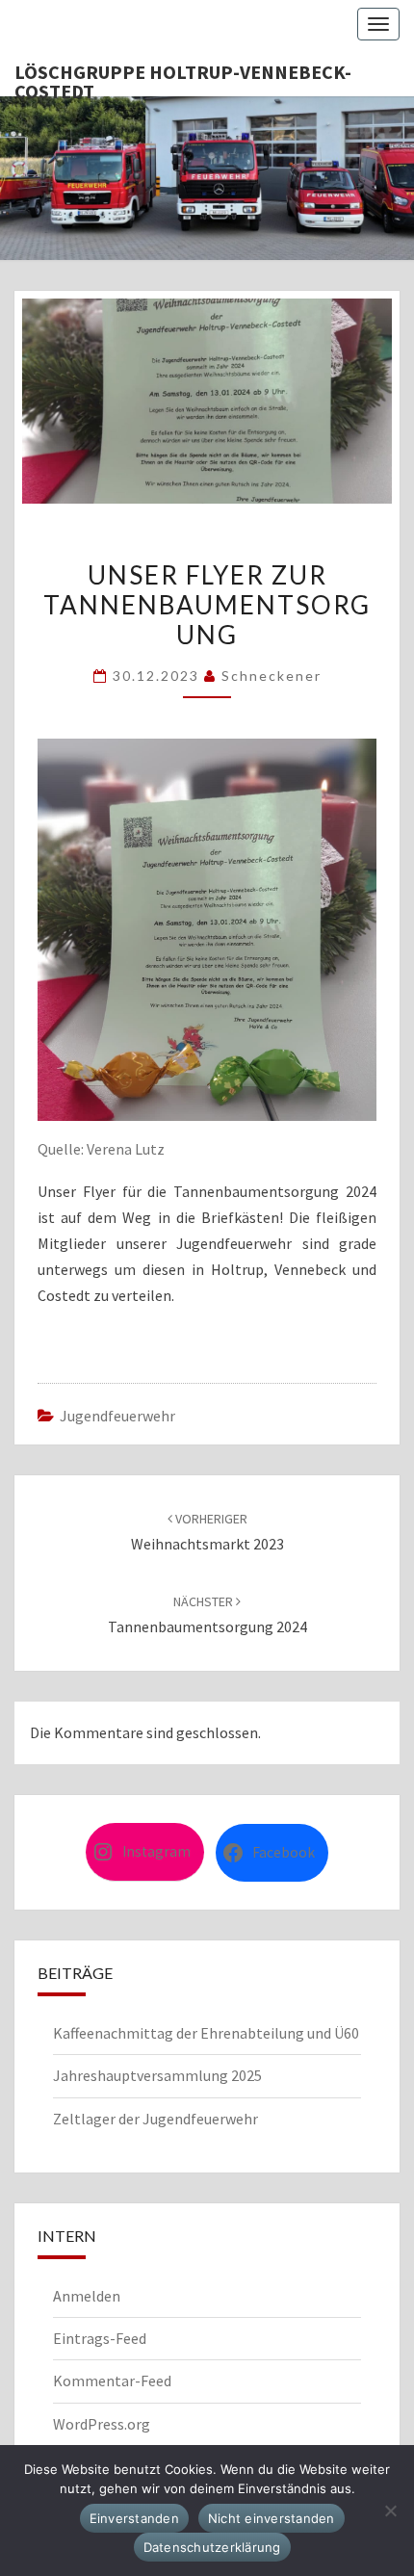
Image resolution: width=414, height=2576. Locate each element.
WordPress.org (102, 2424)
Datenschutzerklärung (212, 2547)
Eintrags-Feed (100, 2338)
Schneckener (272, 676)
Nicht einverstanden (272, 2518)
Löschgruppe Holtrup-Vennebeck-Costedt (183, 78)
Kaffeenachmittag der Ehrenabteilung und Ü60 (206, 2033)
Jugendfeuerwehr (117, 1416)
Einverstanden (134, 2518)
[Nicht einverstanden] (390, 2511)
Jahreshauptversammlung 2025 (157, 2075)
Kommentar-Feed (112, 2381)
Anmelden (87, 2296)
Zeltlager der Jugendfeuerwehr (155, 2119)
